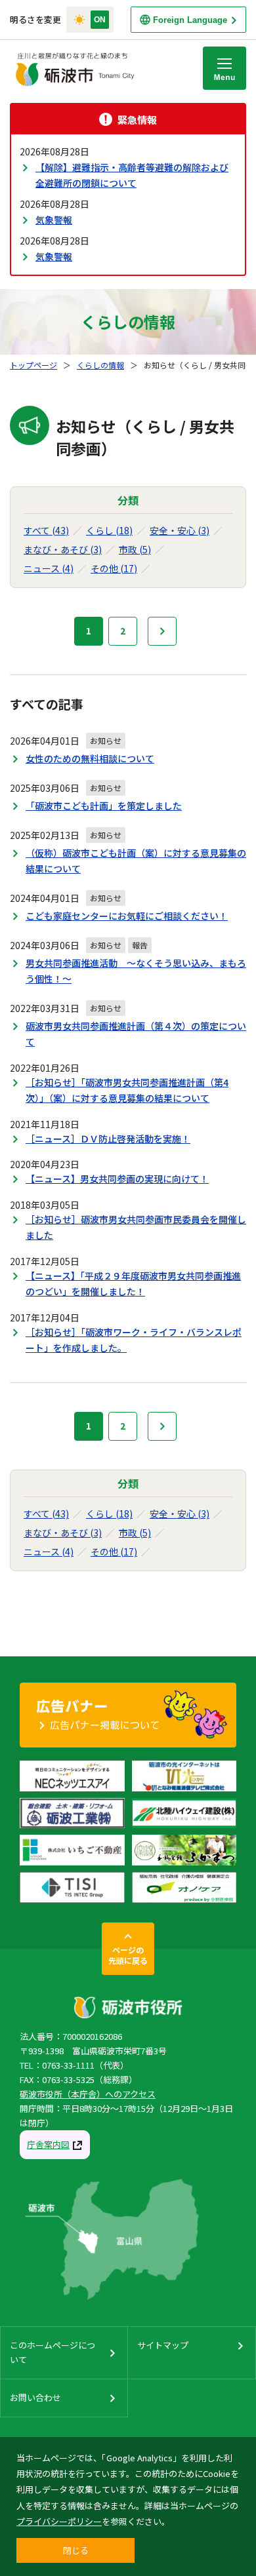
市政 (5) (135, 549)
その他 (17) (114, 568)
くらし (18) (109, 530)
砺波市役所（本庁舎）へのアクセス (88, 2094)
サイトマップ (163, 2345)
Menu (224, 68)
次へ (162, 631)
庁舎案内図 (48, 2144)
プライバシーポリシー (59, 2521)
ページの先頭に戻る (128, 1955)
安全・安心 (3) (180, 530)
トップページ (33, 365)
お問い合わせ (35, 2397)
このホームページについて (53, 2352)
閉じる (76, 2550)
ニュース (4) (49, 568)
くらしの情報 (100, 365)
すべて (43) (46, 530)
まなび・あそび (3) (63, 549)
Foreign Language (190, 20)
